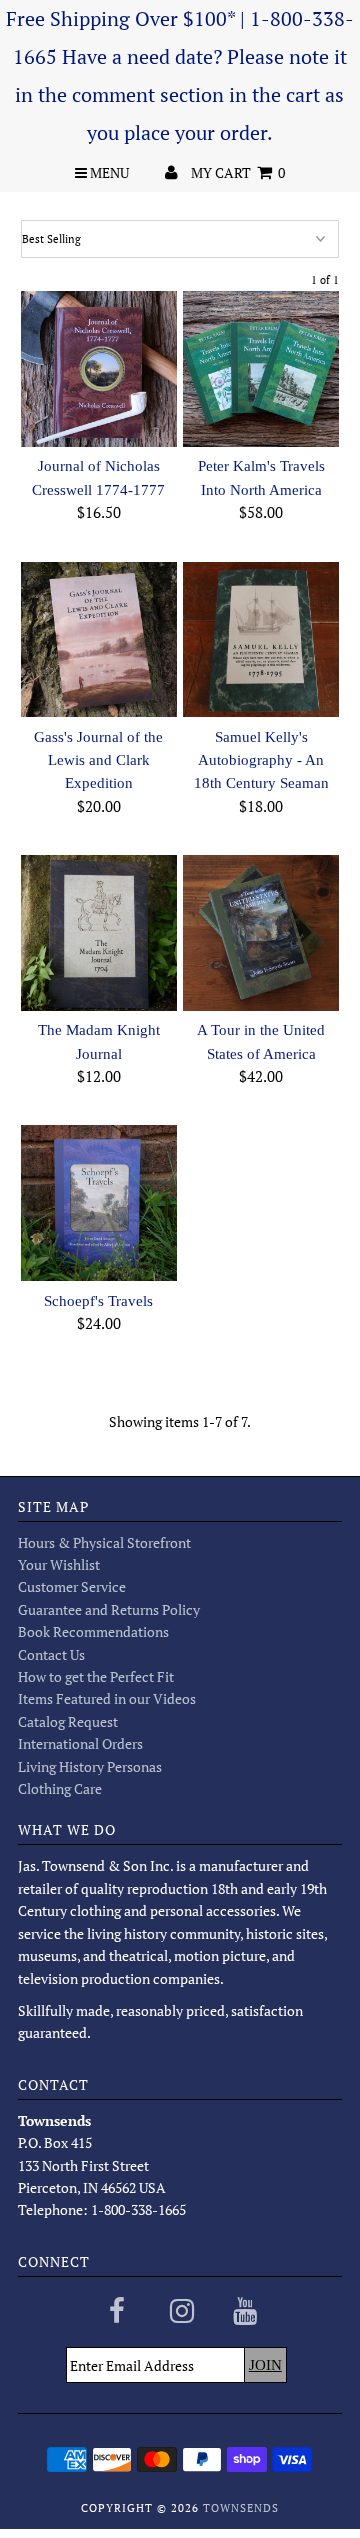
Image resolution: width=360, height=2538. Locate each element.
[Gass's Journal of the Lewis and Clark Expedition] (98, 639)
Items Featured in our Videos (107, 1698)
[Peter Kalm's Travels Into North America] (260, 368)
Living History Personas (90, 1766)
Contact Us (51, 1654)
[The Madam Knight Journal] (98, 932)
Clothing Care (60, 1788)
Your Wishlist (59, 1564)
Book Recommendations (93, 1631)
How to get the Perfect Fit (96, 1676)
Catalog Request (68, 1721)
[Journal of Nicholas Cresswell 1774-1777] (98, 368)
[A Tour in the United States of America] (260, 932)
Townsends (241, 2508)
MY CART (238, 172)
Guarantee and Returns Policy (109, 1609)
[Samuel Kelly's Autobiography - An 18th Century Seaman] (260, 639)
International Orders (80, 1743)
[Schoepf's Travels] (98, 1202)
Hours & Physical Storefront (104, 1542)
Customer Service (72, 1586)
